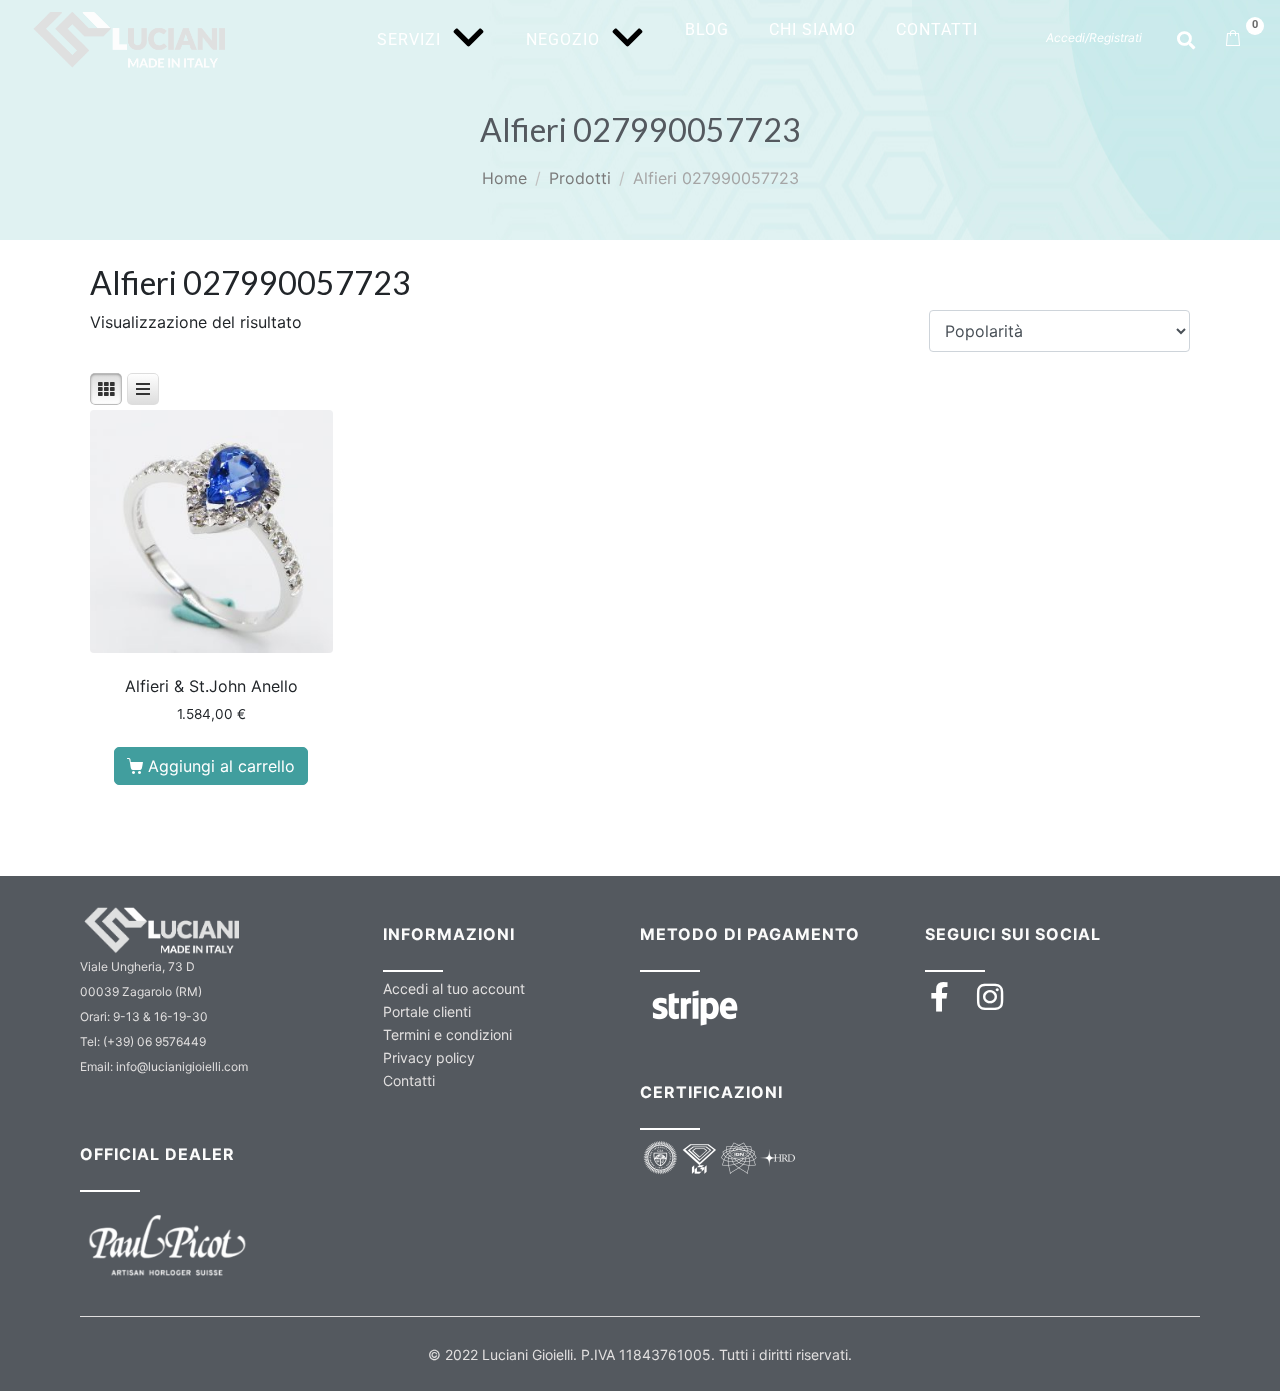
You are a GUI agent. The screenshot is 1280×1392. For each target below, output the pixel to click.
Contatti (937, 29)
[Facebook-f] (940, 997)
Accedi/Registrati (1094, 37)
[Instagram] (990, 997)
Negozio (563, 39)
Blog (707, 29)
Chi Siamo (812, 29)
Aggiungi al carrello (221, 766)
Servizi (409, 39)
